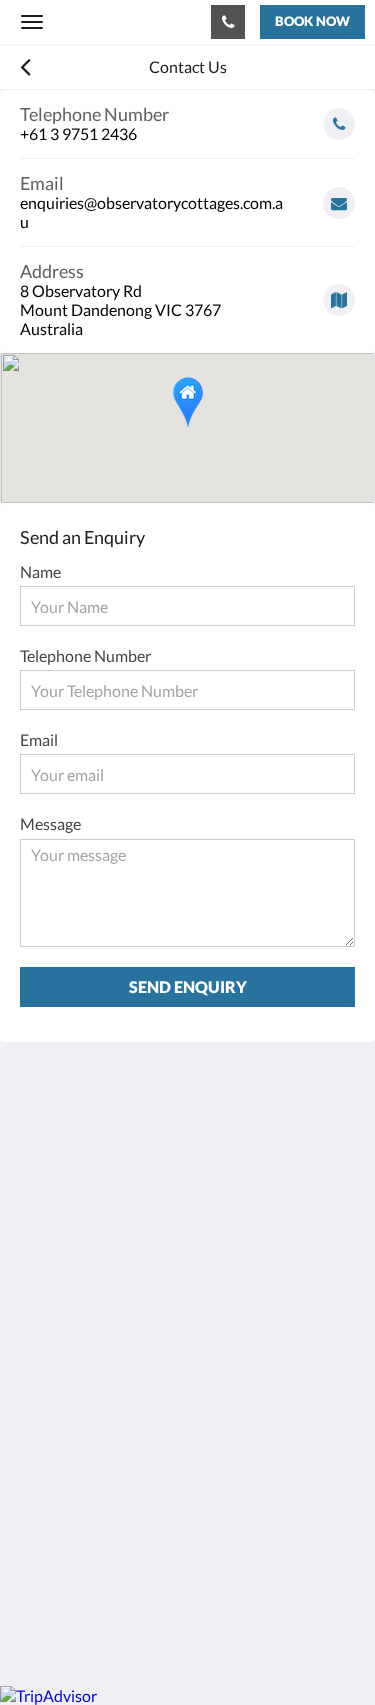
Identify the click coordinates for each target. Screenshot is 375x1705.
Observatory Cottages (98, 21)
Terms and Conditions (95, 1416)
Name (40, 571)
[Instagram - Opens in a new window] (95, 1323)
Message (50, 823)
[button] (188, 402)
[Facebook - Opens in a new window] (40, 1323)
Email (39, 739)
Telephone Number (85, 655)
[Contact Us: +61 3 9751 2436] (228, 22)
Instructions (62, 1433)
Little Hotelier (152, 1561)
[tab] (187, 1383)
